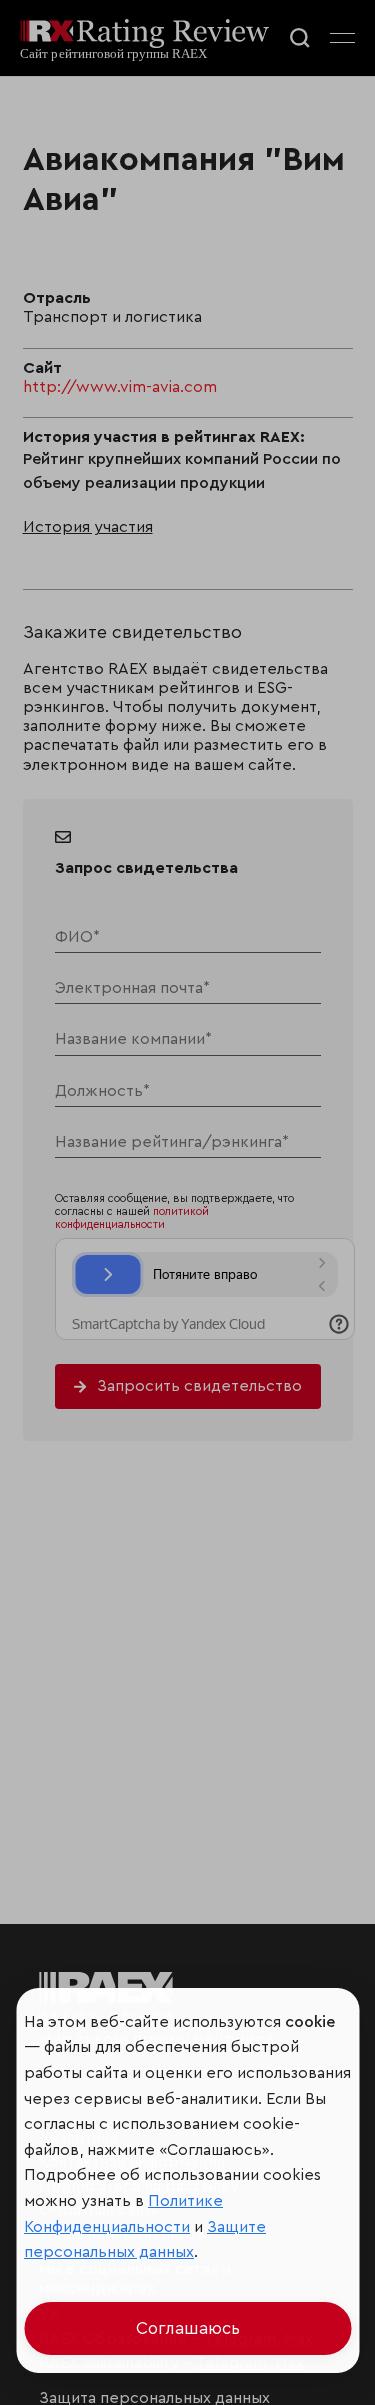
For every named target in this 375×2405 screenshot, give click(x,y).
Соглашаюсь (188, 2328)
